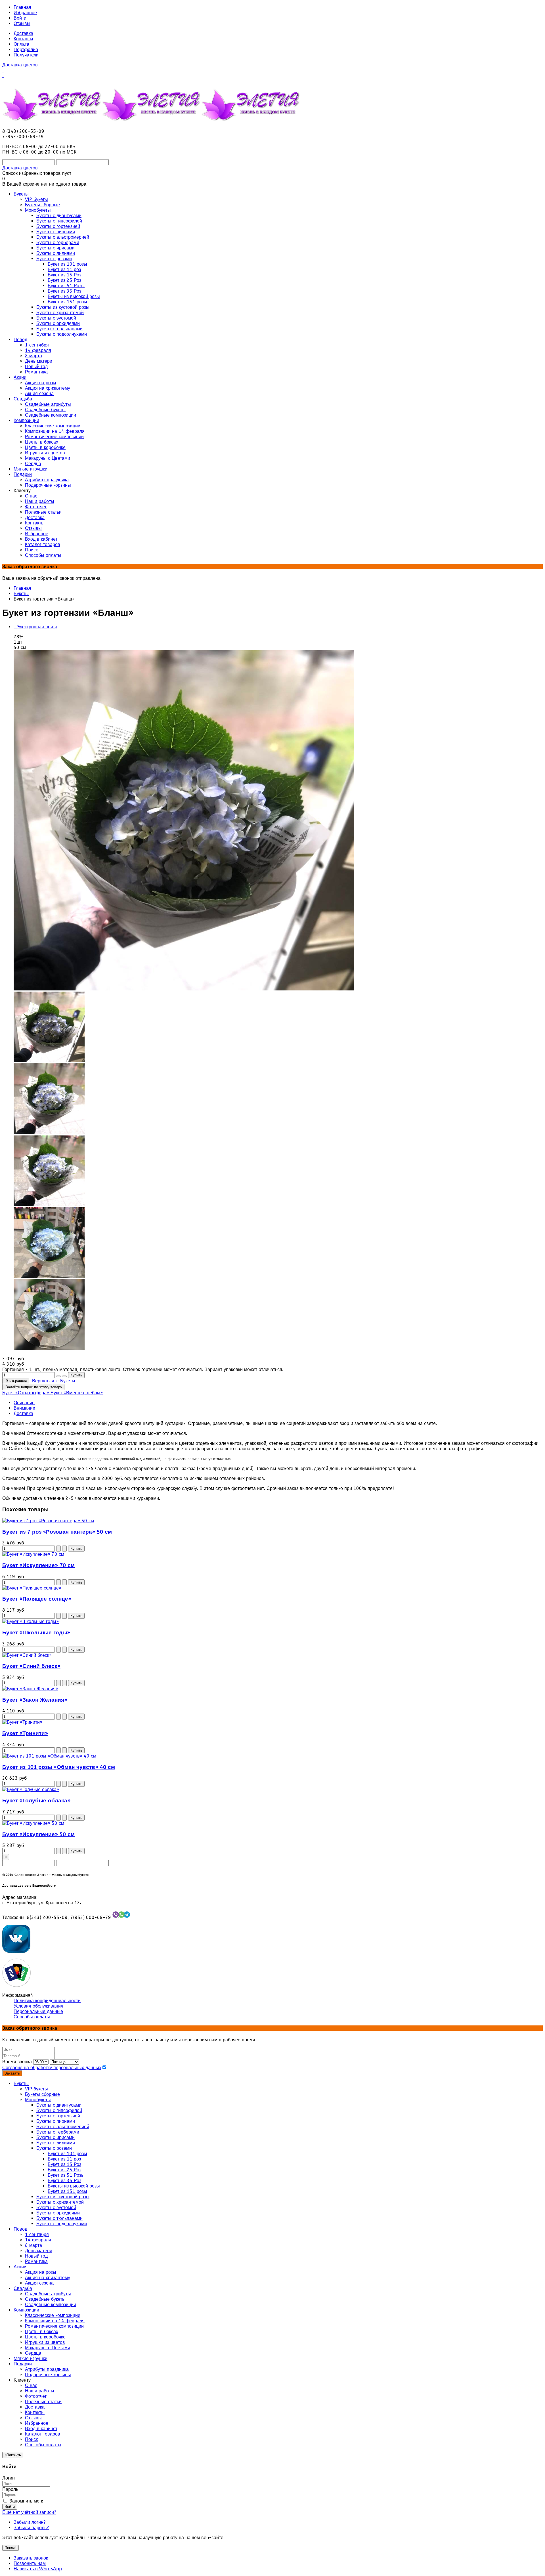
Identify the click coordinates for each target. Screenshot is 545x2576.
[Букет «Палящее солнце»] (32, 1588)
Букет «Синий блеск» (31, 1666)
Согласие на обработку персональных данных (52, 2068)
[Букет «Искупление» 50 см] (33, 1823)
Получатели (26, 55)
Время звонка (17, 2062)
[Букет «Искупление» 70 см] (33, 1554)
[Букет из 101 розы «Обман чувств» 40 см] (49, 1756)
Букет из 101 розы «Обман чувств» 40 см (59, 1767)
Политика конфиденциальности (47, 2001)
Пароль (10, 2489)
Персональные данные (38, 2011)
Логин (9, 2478)
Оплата (21, 44)
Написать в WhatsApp (38, 2569)
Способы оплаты (32, 2017)
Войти (20, 18)
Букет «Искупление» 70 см (38, 1565)
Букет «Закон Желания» (35, 1700)
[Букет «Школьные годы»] (31, 1621)
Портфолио (26, 50)
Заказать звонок (31, 2558)
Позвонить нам (30, 2563)
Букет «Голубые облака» (36, 1801)
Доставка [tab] (23, 1413)
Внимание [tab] (24, 1408)
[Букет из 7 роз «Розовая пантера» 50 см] (48, 1521)
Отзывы (22, 23)
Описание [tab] (24, 1403)
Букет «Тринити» (25, 1733)
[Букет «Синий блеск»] (27, 1655)
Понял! (11, 2548)
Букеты (21, 594)
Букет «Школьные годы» (36, 1633)
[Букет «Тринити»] (22, 1722)
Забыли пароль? (31, 2528)
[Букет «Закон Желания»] (30, 1689)
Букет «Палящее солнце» (37, 1599)
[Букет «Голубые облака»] (31, 1789)
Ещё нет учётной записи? (29, 2512)
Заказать (12, 2073)
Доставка (23, 33)
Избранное (25, 13)
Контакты (23, 39)
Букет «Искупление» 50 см (38, 1834)
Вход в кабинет (41, 2429)
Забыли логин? (30, 2522)
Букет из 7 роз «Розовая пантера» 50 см (57, 1532)
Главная (22, 7)
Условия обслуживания (38, 2006)
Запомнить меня (26, 2501)
